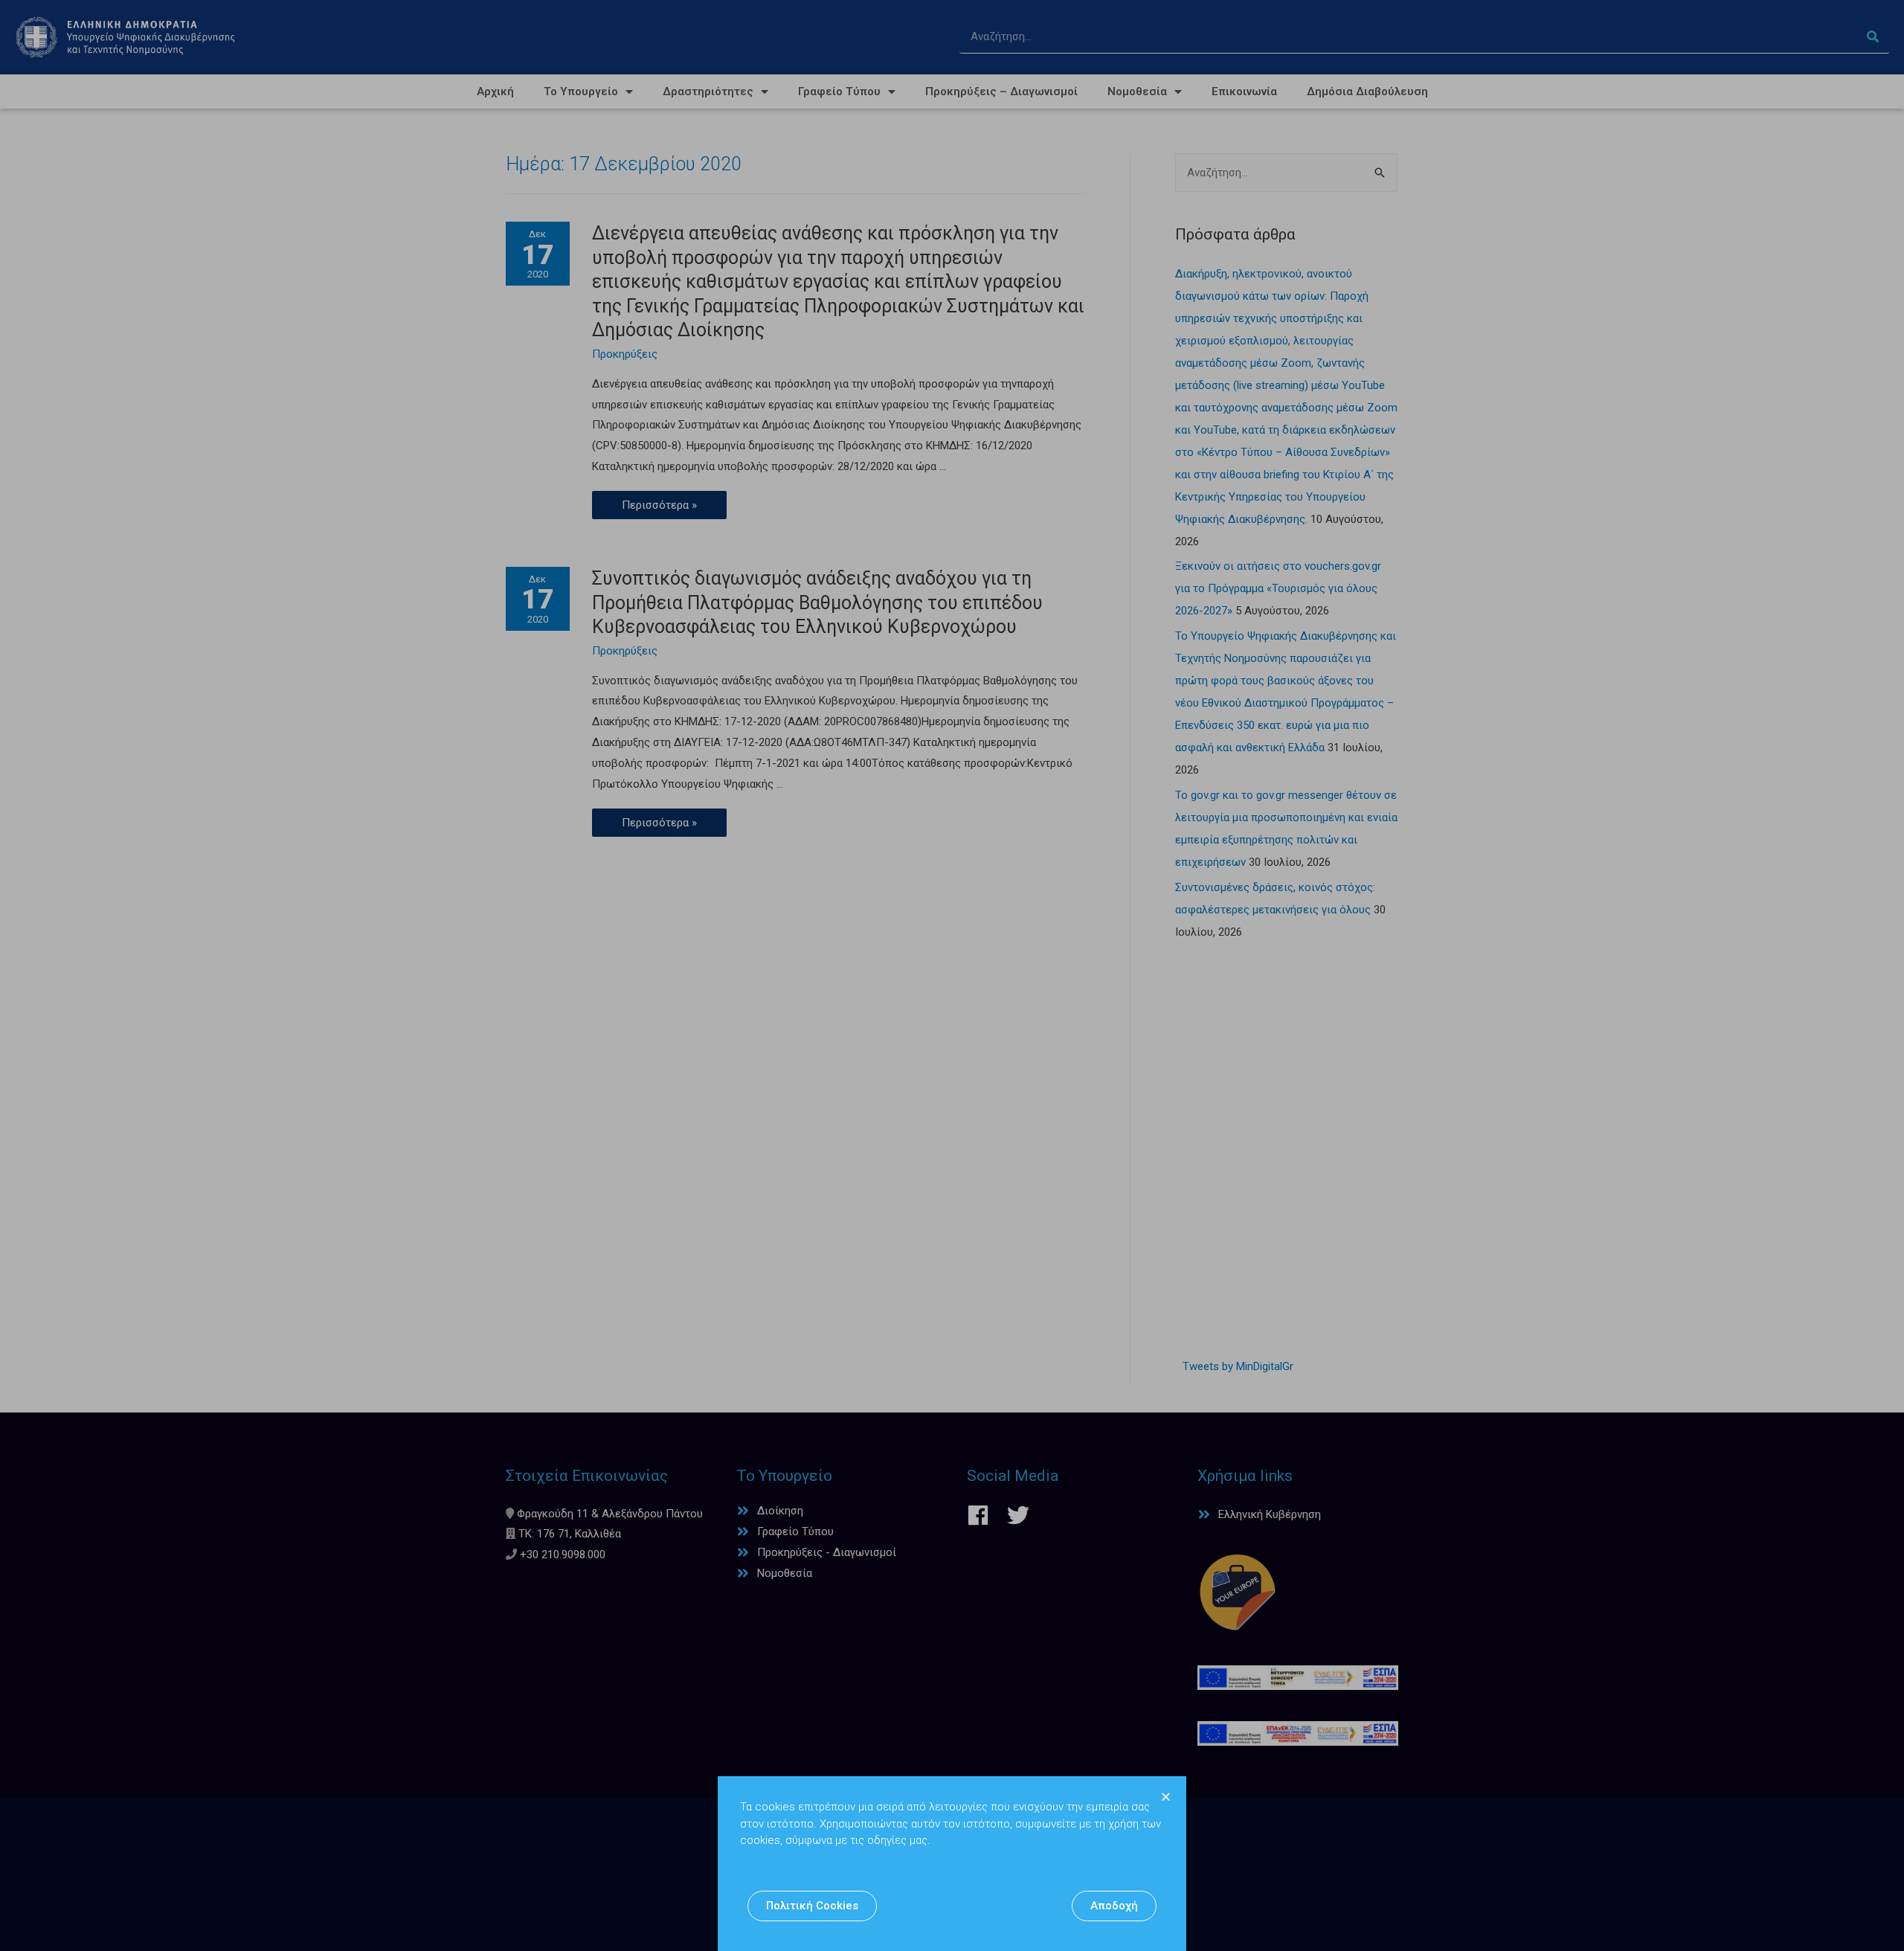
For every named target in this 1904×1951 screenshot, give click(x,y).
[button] (812, 1906)
